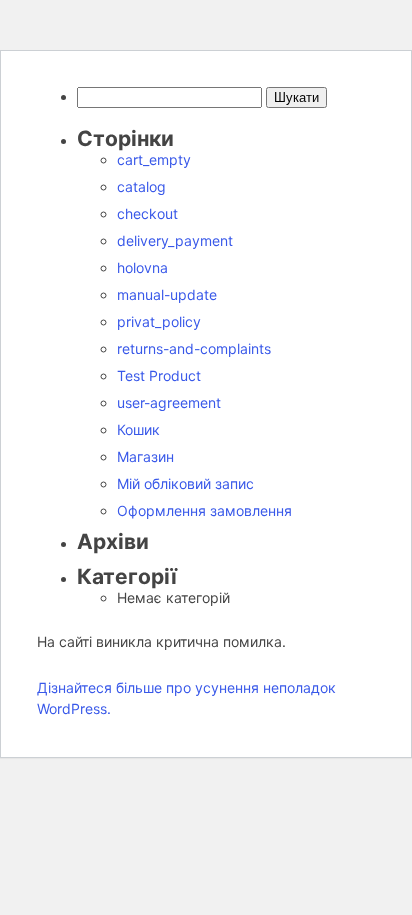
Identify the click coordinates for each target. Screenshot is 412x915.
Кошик (138, 429)
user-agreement (169, 402)
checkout (147, 213)
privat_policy (159, 321)
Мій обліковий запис (185, 483)
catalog (141, 186)
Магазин (145, 456)
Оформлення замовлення (204, 510)
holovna (142, 267)
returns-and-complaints (194, 348)
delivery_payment (175, 240)
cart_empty (154, 159)
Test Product (159, 375)
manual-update (167, 294)
